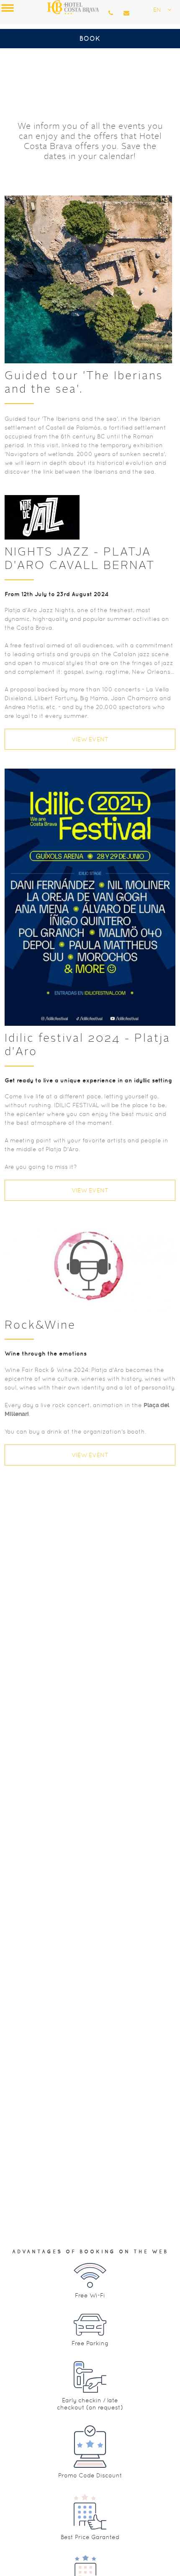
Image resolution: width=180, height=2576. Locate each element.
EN (157, 10)
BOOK (90, 38)
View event (90, 739)
